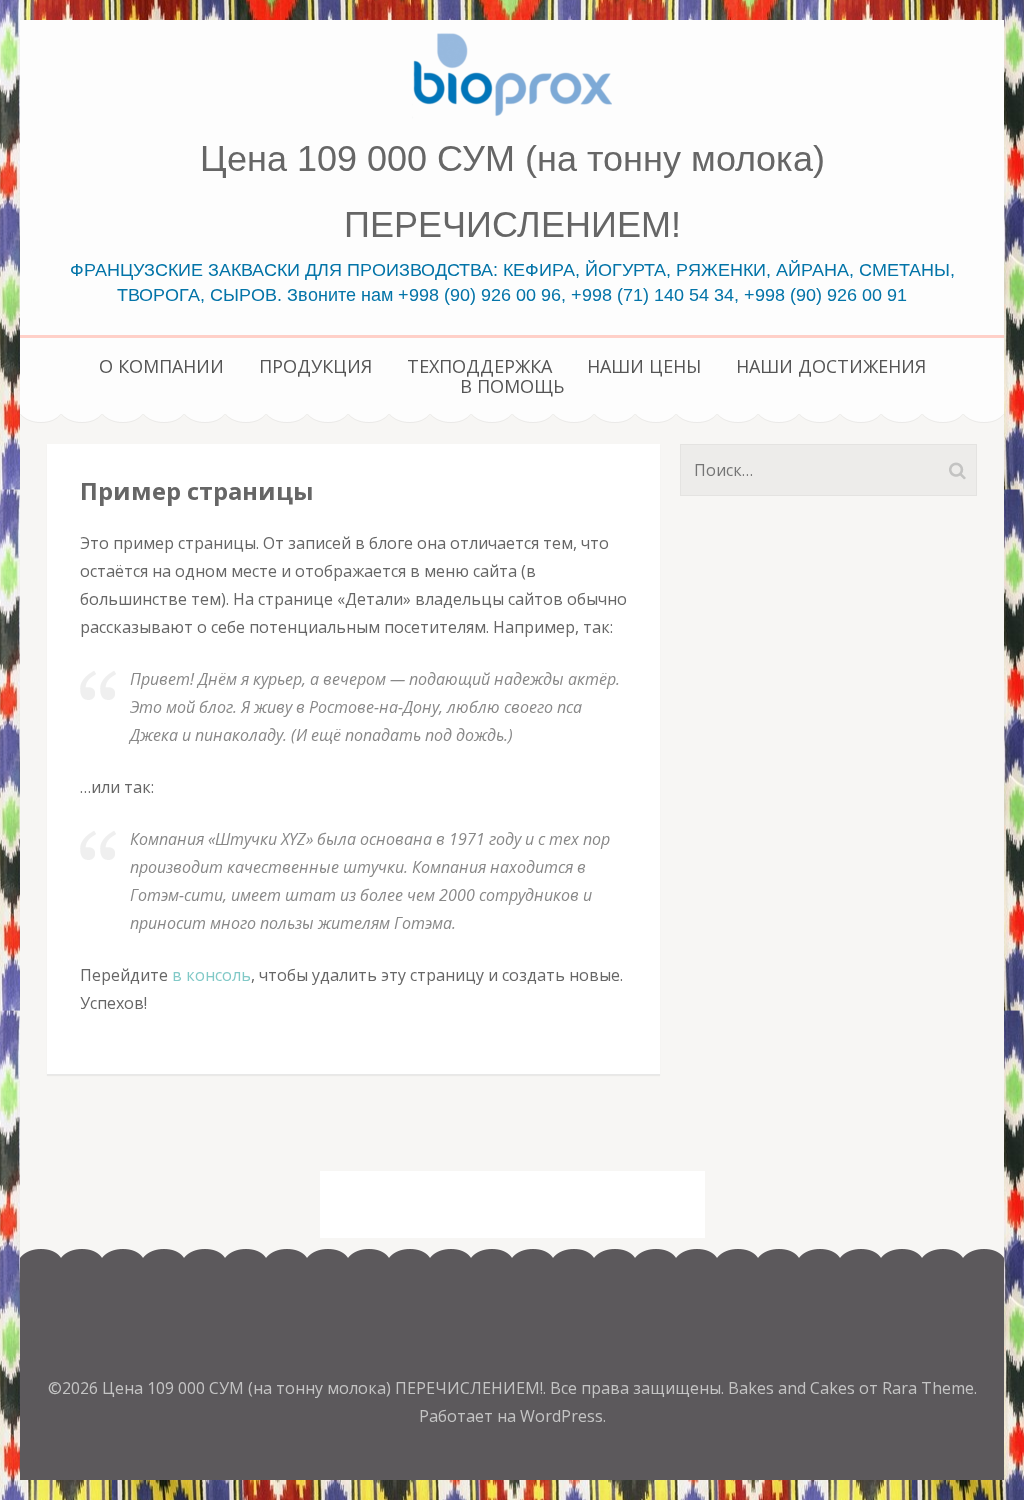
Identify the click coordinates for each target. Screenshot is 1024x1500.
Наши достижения (831, 366)
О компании (161, 366)
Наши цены (644, 366)
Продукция (315, 366)
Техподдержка (479, 366)
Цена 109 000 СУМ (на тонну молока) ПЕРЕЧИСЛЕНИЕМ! (322, 1388)
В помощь (512, 386)
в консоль (211, 975)
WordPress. (563, 1416)
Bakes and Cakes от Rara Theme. (852, 1388)
